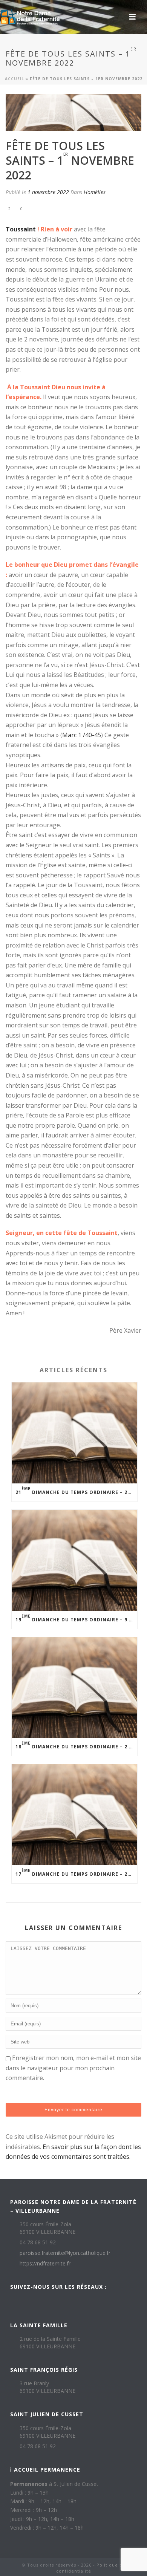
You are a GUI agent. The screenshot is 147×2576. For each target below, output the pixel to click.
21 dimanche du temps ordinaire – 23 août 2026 (76, 1491)
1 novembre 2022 (48, 192)
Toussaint (21, 229)
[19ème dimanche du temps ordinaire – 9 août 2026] (74, 1560)
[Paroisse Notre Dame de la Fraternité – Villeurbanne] (30, 17)
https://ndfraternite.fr (45, 2264)
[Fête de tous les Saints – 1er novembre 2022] (73, 112)
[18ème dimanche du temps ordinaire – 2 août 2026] (74, 1688)
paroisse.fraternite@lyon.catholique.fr (65, 2253)
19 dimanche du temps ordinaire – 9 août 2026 (76, 1618)
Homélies (95, 192)
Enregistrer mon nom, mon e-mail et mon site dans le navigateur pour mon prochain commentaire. (73, 2068)
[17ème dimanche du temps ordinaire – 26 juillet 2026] (74, 1815)
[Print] (41, 208)
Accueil (15, 79)
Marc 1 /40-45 (82, 735)
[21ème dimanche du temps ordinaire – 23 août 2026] (74, 1433)
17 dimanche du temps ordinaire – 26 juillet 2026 (76, 1873)
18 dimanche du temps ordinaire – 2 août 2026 (76, 1745)
